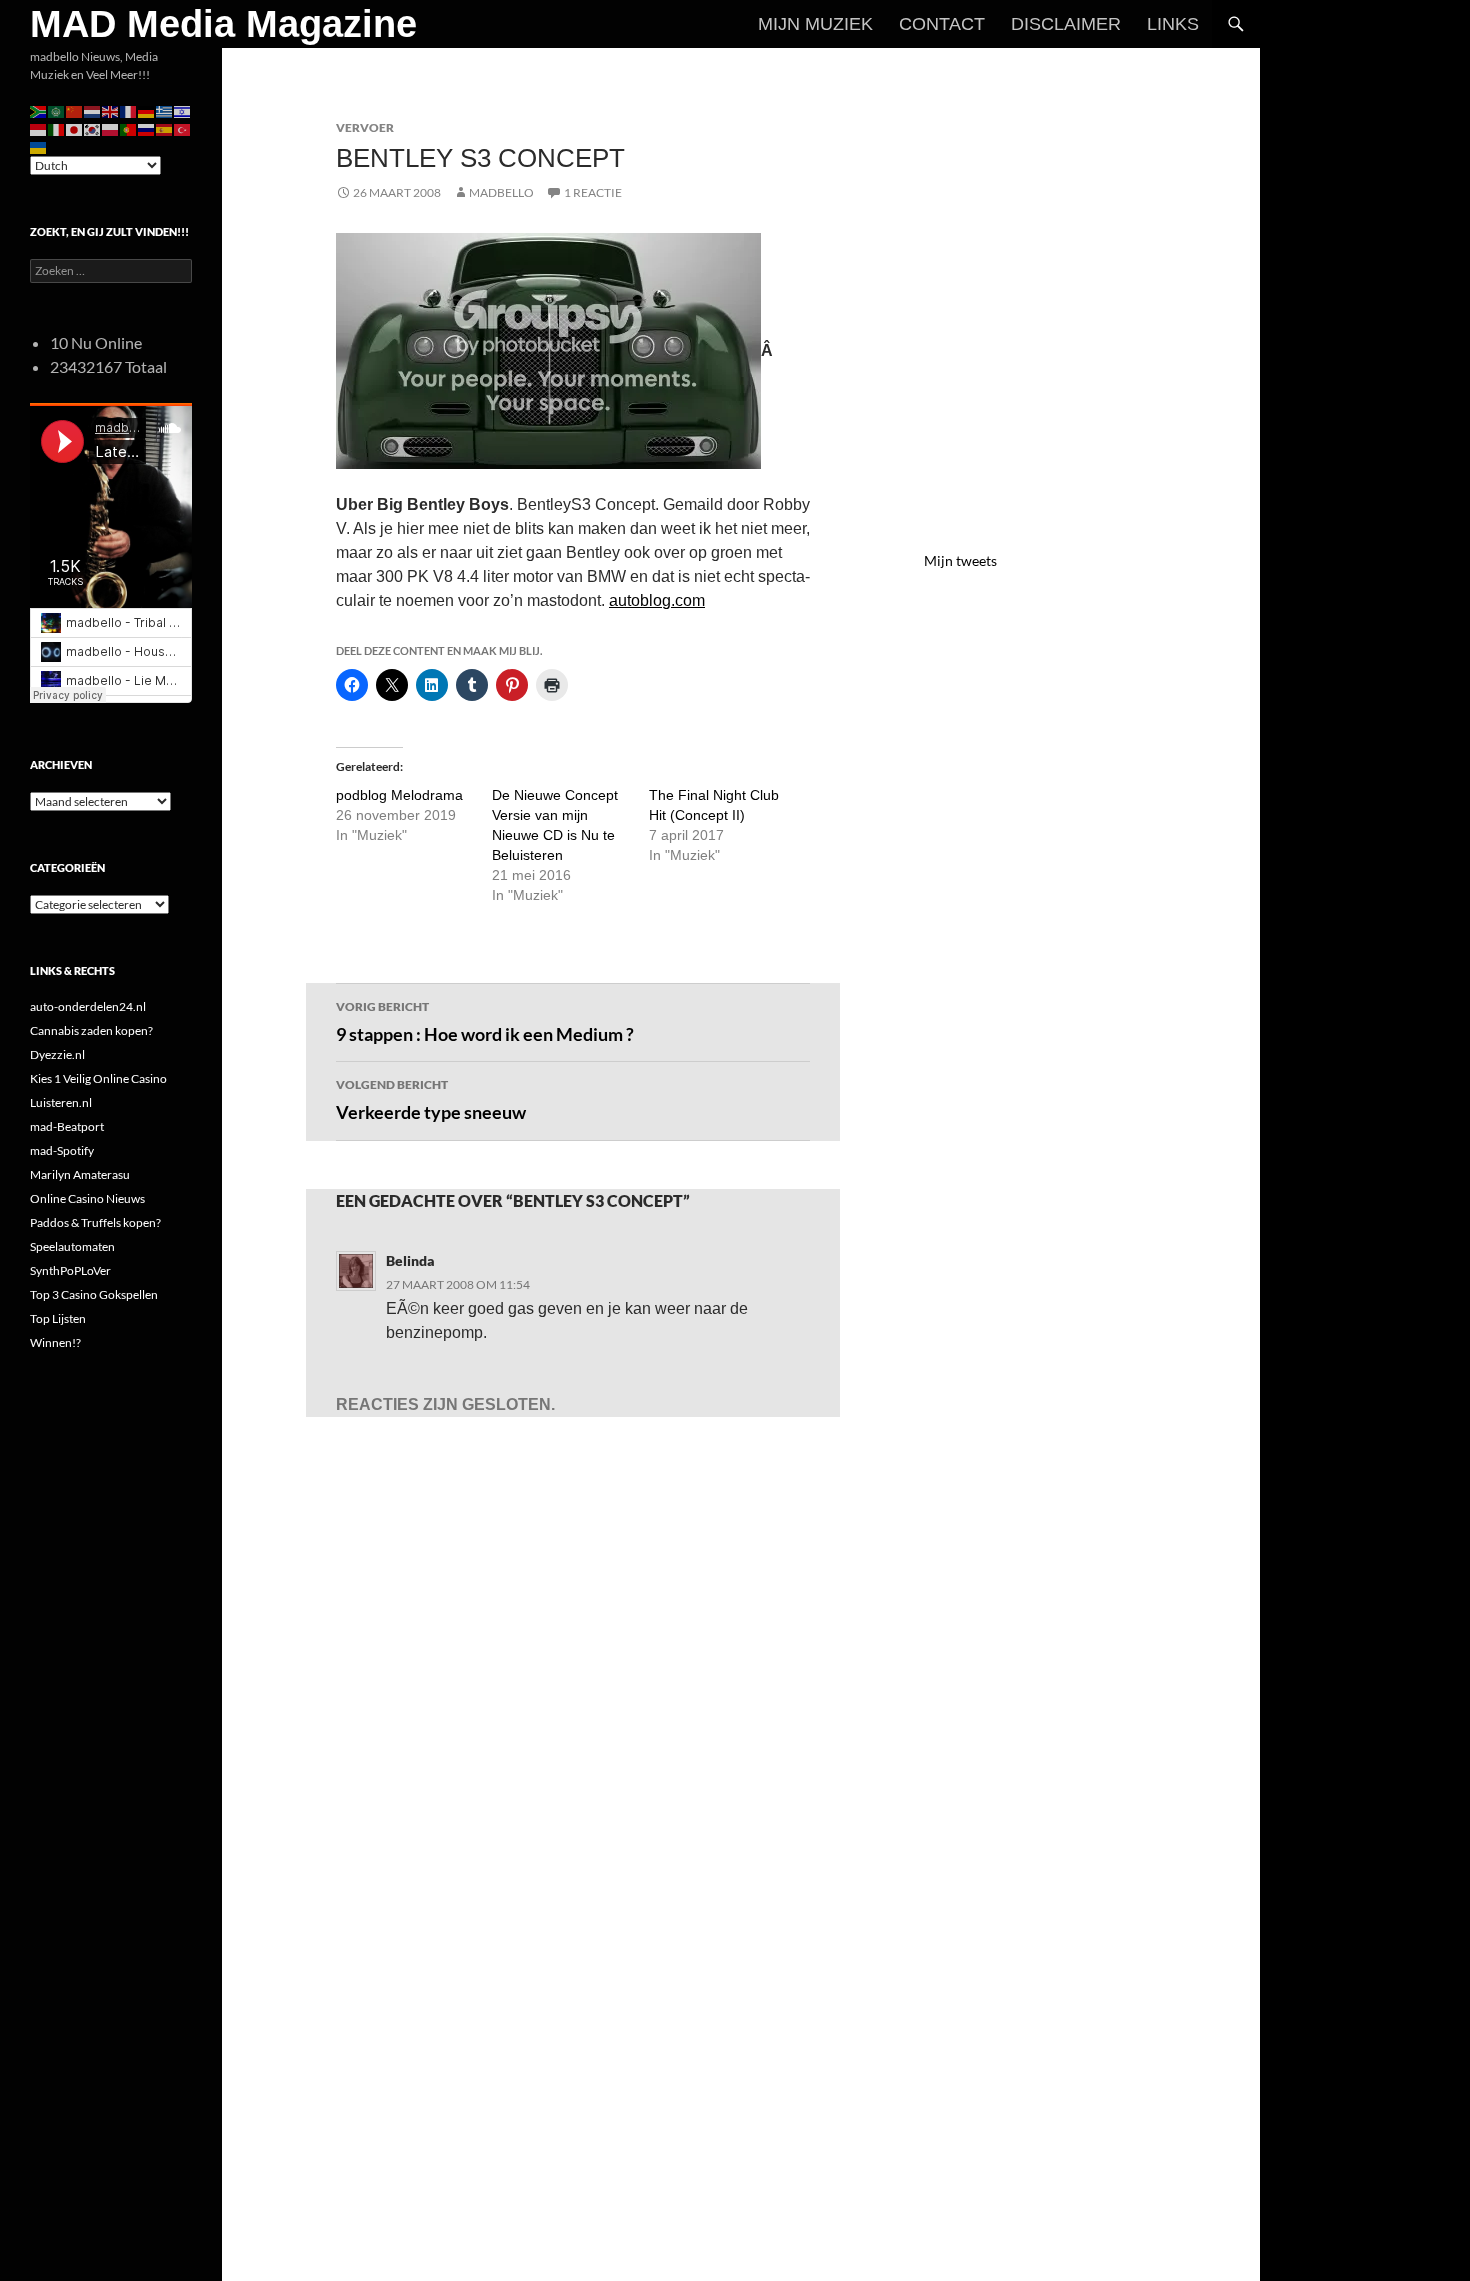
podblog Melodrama (399, 795)
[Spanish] (165, 128)
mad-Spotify (62, 1150)
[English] (111, 110)
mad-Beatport (67, 1126)
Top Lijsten (58, 1318)
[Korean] (93, 128)
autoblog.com (657, 600)
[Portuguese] (129, 128)
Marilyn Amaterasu (80, 1174)
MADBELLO (501, 192)
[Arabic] (57, 110)
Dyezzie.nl (57, 1054)
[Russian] (147, 128)
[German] (147, 110)
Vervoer (365, 127)
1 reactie (593, 192)
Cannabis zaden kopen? (91, 1030)
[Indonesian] (39, 128)
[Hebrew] (183, 110)
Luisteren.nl (61, 1102)
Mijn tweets (960, 560)
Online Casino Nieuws (87, 1198)
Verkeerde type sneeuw (431, 1100)
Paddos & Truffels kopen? (95, 1222)
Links (1173, 24)
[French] (129, 110)
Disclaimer (1066, 24)
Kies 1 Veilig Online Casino (98, 1078)
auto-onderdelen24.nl (88, 1006)
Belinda (410, 1260)
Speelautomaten (72, 1246)
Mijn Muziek (815, 24)
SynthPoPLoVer (70, 1270)
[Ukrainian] (39, 146)
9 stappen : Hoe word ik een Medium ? (485, 1022)
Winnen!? (55, 1342)
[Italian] (57, 128)
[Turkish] (183, 128)
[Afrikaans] (39, 110)
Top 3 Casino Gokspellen (94, 1294)
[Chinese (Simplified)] (75, 110)
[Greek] (165, 110)
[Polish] (111, 128)
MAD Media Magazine (223, 24)
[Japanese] (75, 128)
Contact (942, 24)
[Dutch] (93, 110)
